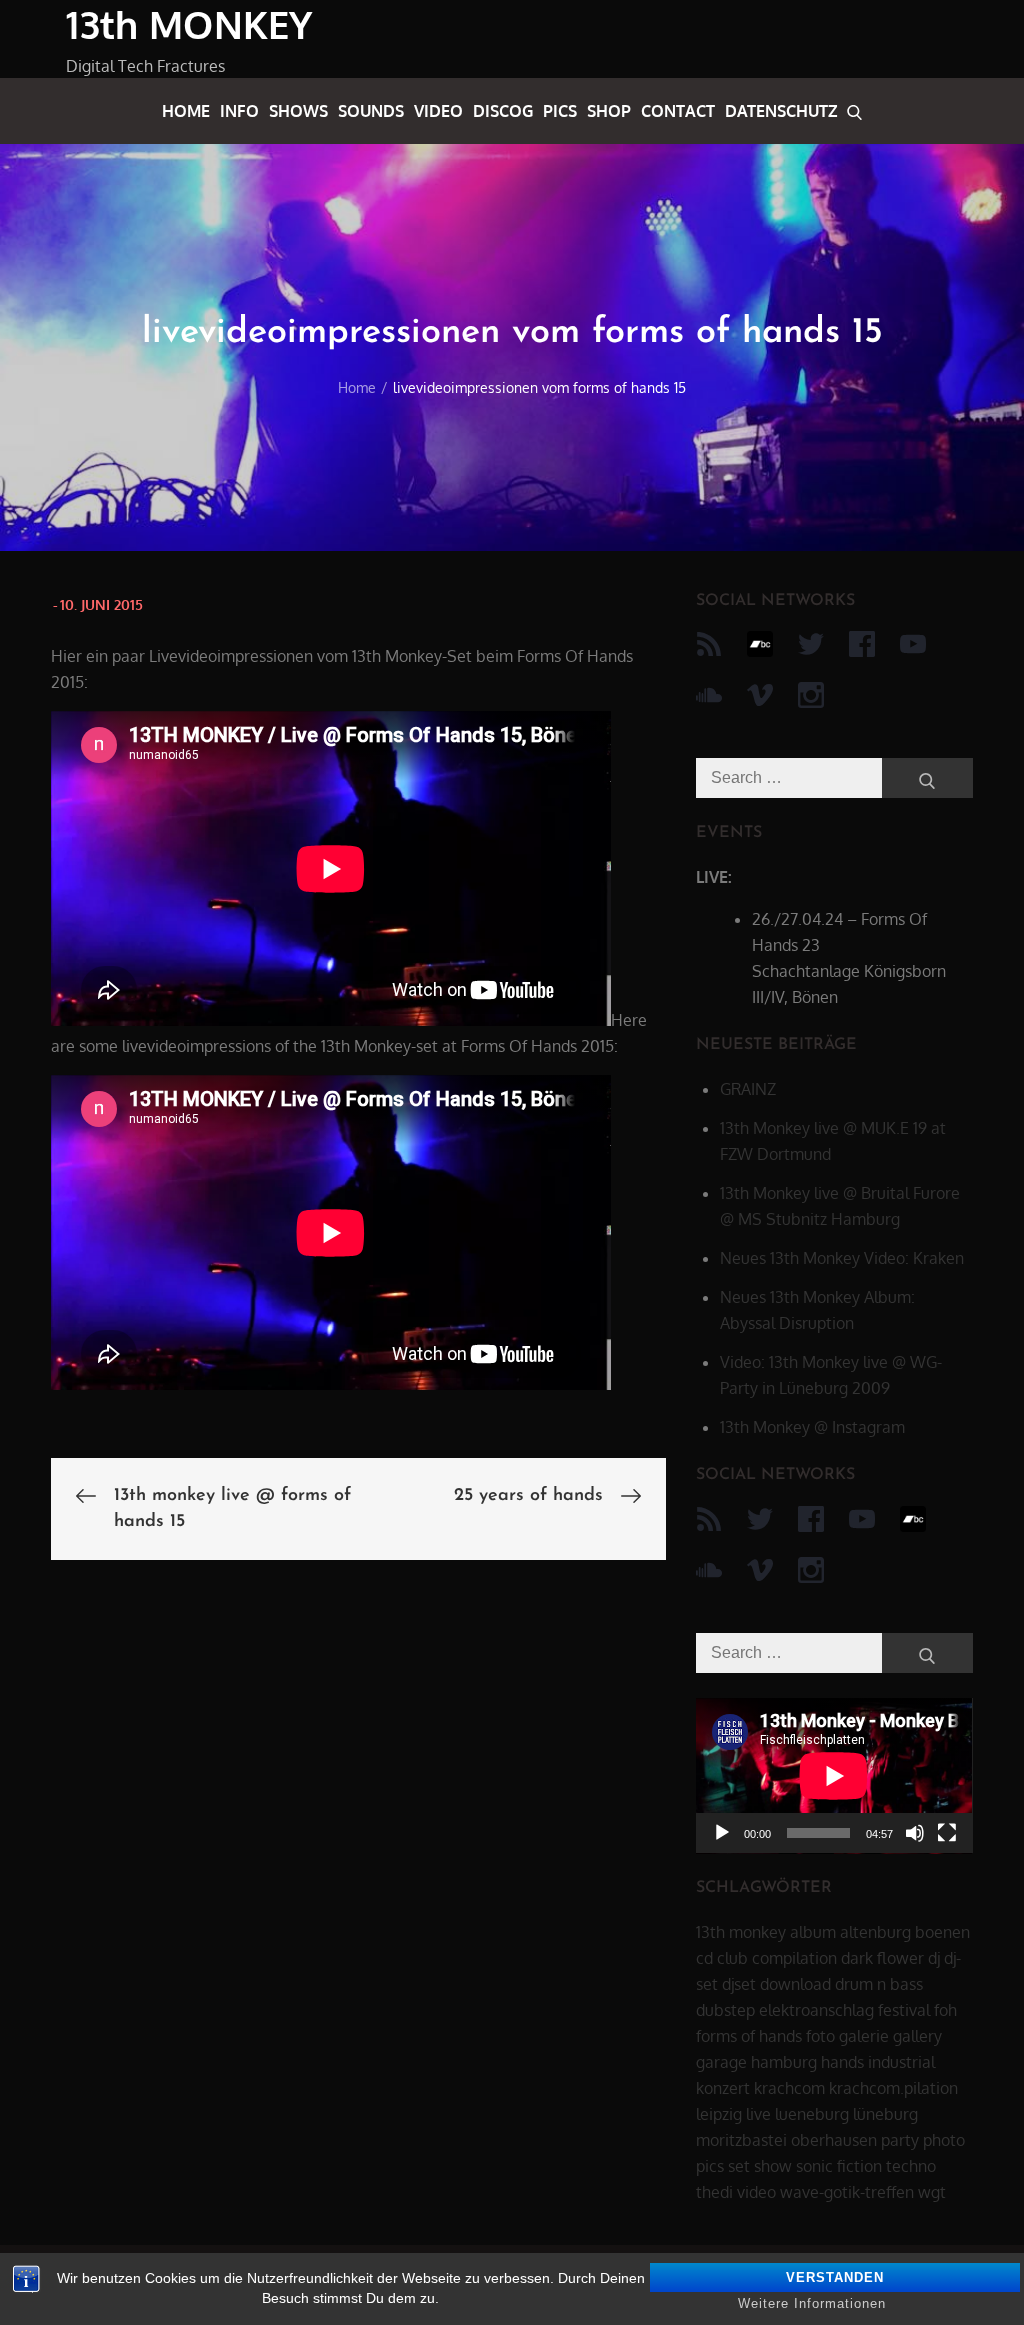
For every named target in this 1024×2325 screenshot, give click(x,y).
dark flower (882, 1958)
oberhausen (834, 2140)
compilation (794, 1958)
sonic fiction (839, 2166)
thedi (714, 2192)
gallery (917, 2036)
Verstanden (835, 2277)
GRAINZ (748, 1089)
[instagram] (811, 695)
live (758, 2114)
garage (721, 2062)
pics (560, 111)
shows (298, 111)
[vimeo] (760, 695)
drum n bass (879, 1984)
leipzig (719, 2114)
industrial (901, 2062)
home (186, 111)
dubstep (725, 2010)
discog (503, 111)
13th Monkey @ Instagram (812, 1427)
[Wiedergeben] (722, 1833)
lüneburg (885, 2114)
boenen (942, 1932)
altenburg (875, 1932)
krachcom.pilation (893, 2088)
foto (820, 2036)
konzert (723, 2088)
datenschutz (781, 111)
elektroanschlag (816, 2010)
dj (934, 1958)
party (900, 2140)
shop (609, 111)
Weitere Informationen (812, 2303)
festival (904, 2010)
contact (678, 111)
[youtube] (913, 644)
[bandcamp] (760, 644)
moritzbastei (741, 2140)
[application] (834, 1776)
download (795, 1984)
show (773, 2166)
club (732, 1958)
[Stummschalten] (915, 1833)
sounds (371, 111)
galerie (864, 2036)
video (438, 111)
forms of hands (749, 2036)
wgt (932, 2192)
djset (739, 1984)
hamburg (784, 2062)
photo (944, 2140)
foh (945, 2010)
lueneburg (812, 2114)
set (739, 2166)
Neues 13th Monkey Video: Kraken (842, 1258)
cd (704, 1958)
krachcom (789, 2088)
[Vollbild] (947, 1833)
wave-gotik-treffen (847, 2192)
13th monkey (741, 1932)
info (239, 111)
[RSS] (709, 644)
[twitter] (811, 644)
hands (842, 2062)
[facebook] (862, 644)
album (813, 1932)
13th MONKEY (189, 24)
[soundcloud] (709, 695)
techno (911, 2166)
